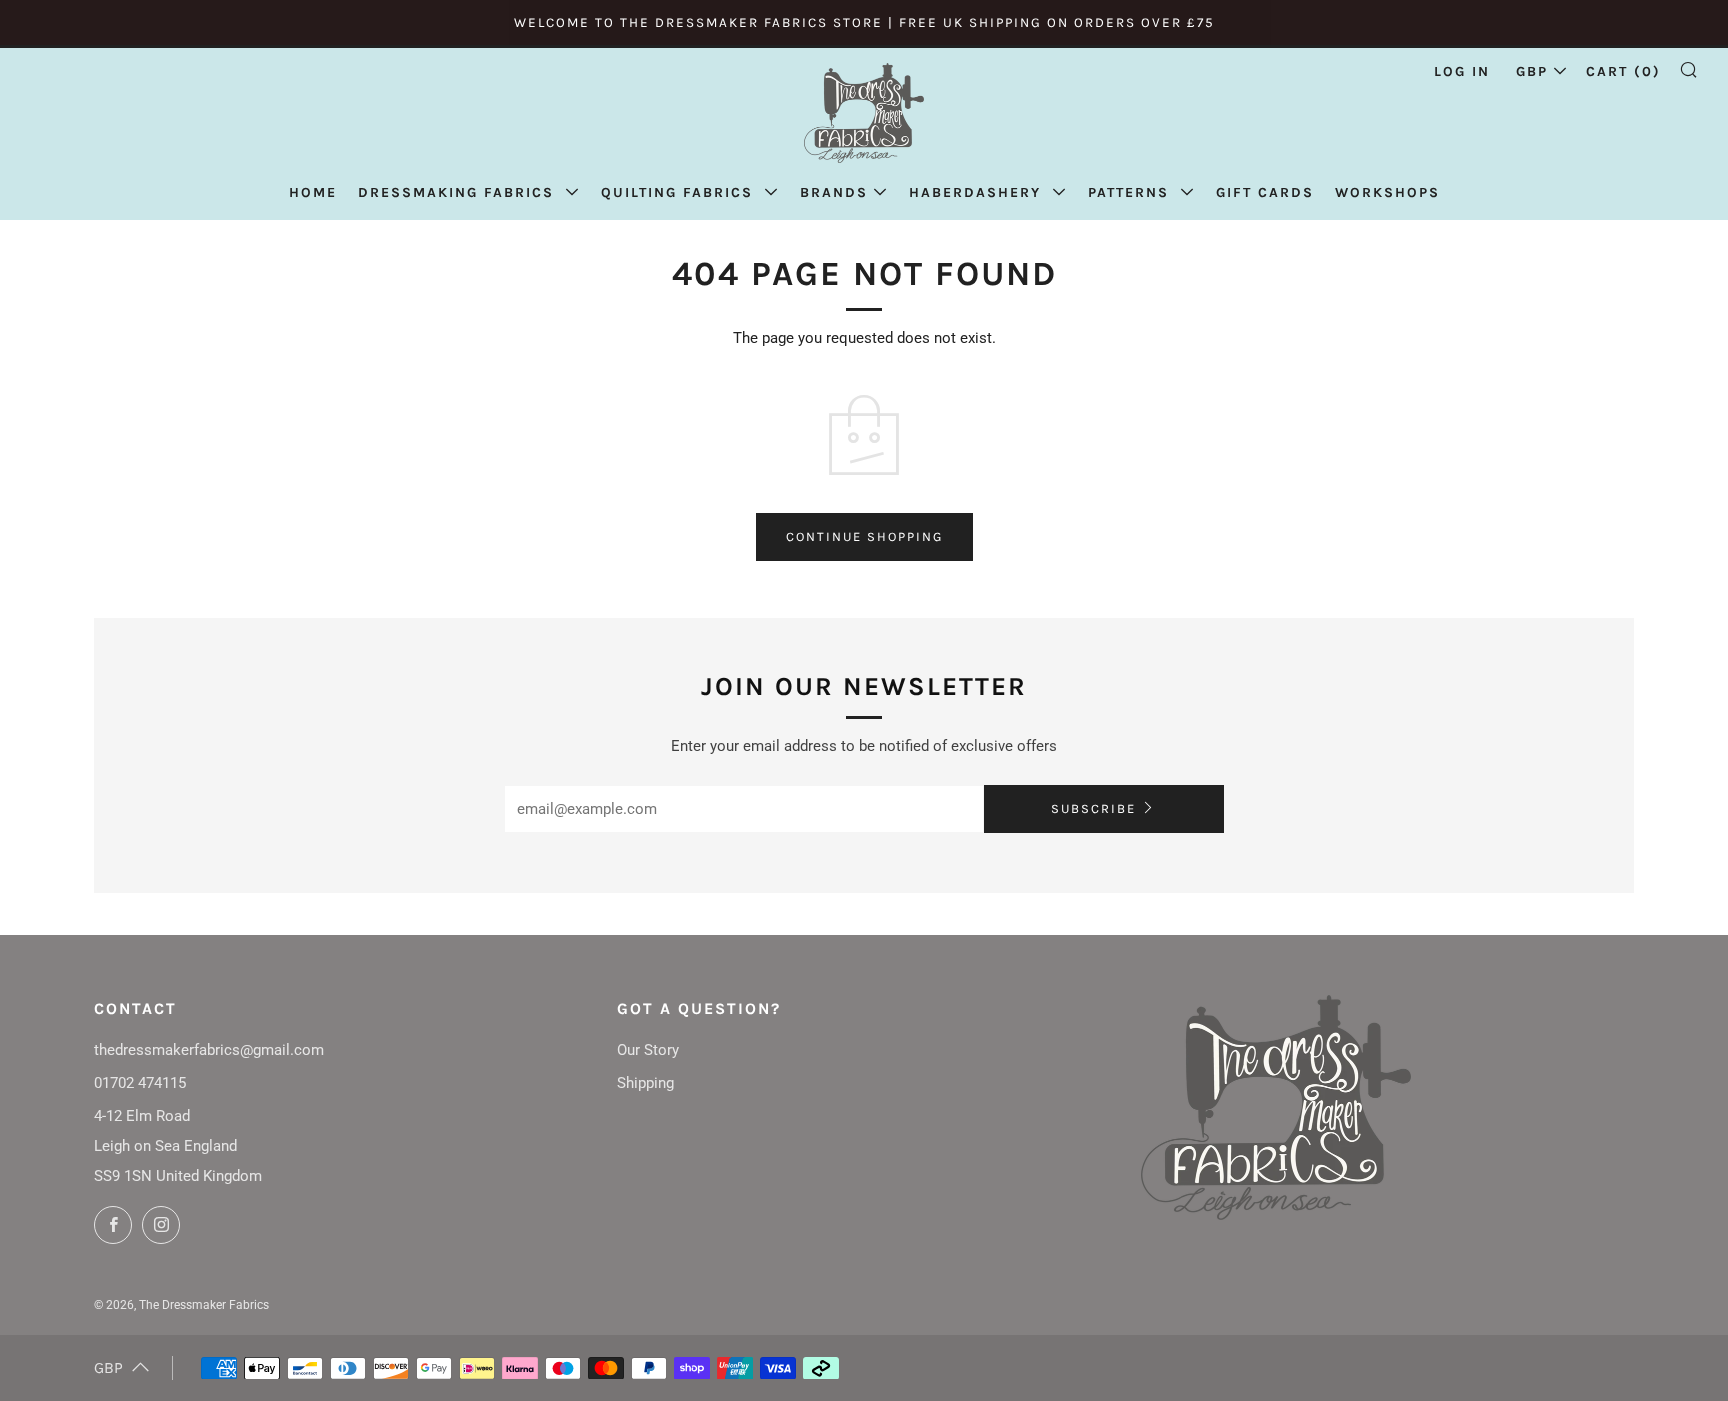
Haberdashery (978, 192)
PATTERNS (1131, 192)
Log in (1462, 71)
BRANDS (834, 192)
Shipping (645, 1083)
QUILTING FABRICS (680, 192)
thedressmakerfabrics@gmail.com (209, 1050)
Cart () (1623, 71)
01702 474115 (140, 1083)
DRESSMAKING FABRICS (459, 192)
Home (313, 192)
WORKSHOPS (1387, 192)
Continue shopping (864, 536)
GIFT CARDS (1265, 192)
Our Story (648, 1050)
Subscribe (1093, 808)
